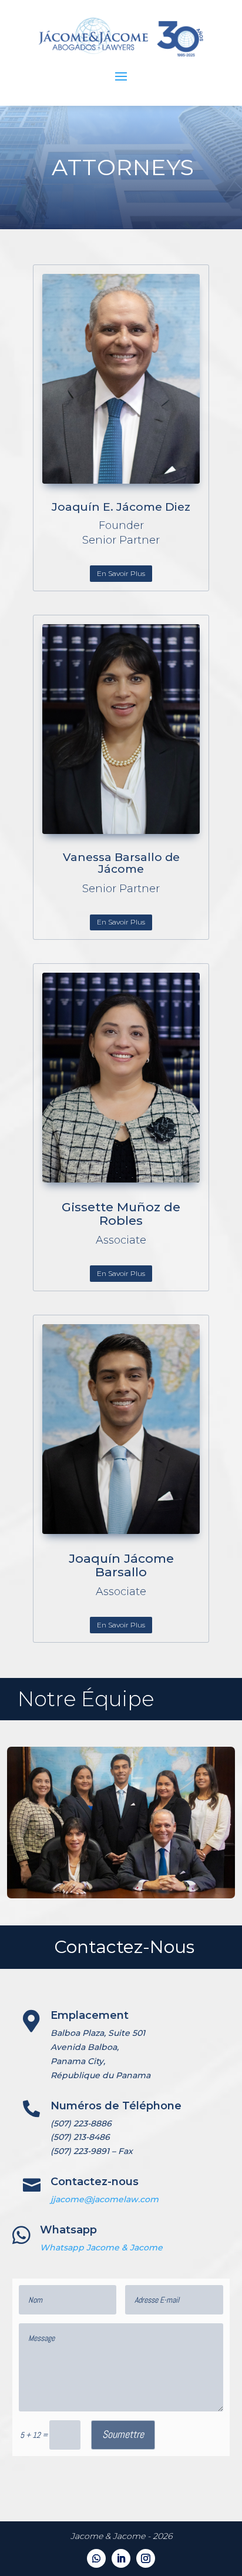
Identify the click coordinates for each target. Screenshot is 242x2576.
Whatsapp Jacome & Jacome (101, 2247)
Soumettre (123, 2434)
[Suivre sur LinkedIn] (121, 2558)
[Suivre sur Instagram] (146, 2558)
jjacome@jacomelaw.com (105, 2199)
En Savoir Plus (121, 573)
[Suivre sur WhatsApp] (96, 2558)
